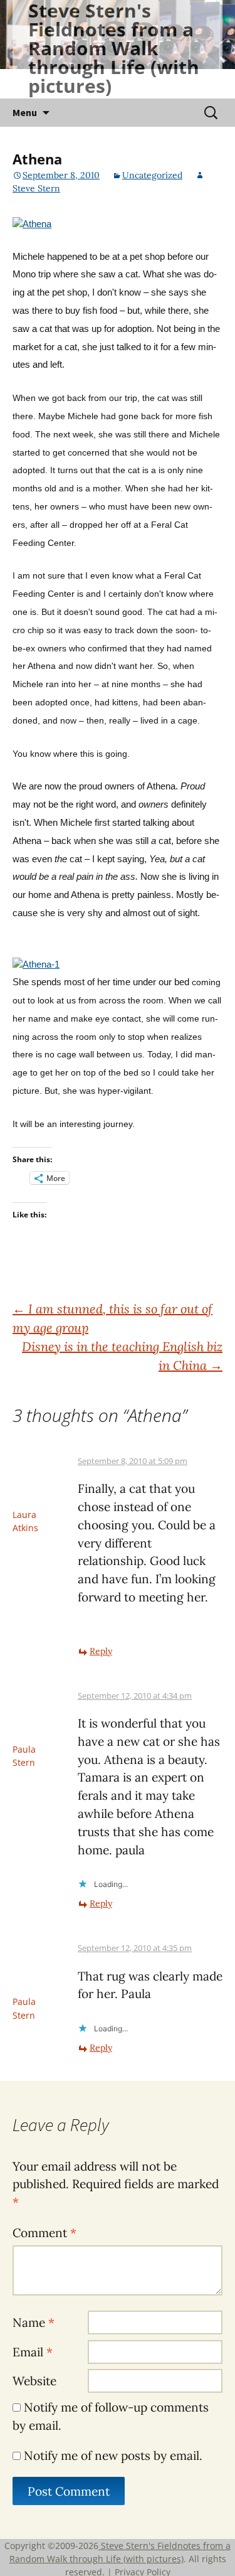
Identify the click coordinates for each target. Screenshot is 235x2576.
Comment (44, 2233)
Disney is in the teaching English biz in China (122, 1356)
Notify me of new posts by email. (113, 2456)
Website (34, 2381)
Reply (101, 1651)
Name (34, 2322)
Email (33, 2352)
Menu (25, 112)
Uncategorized (152, 175)
